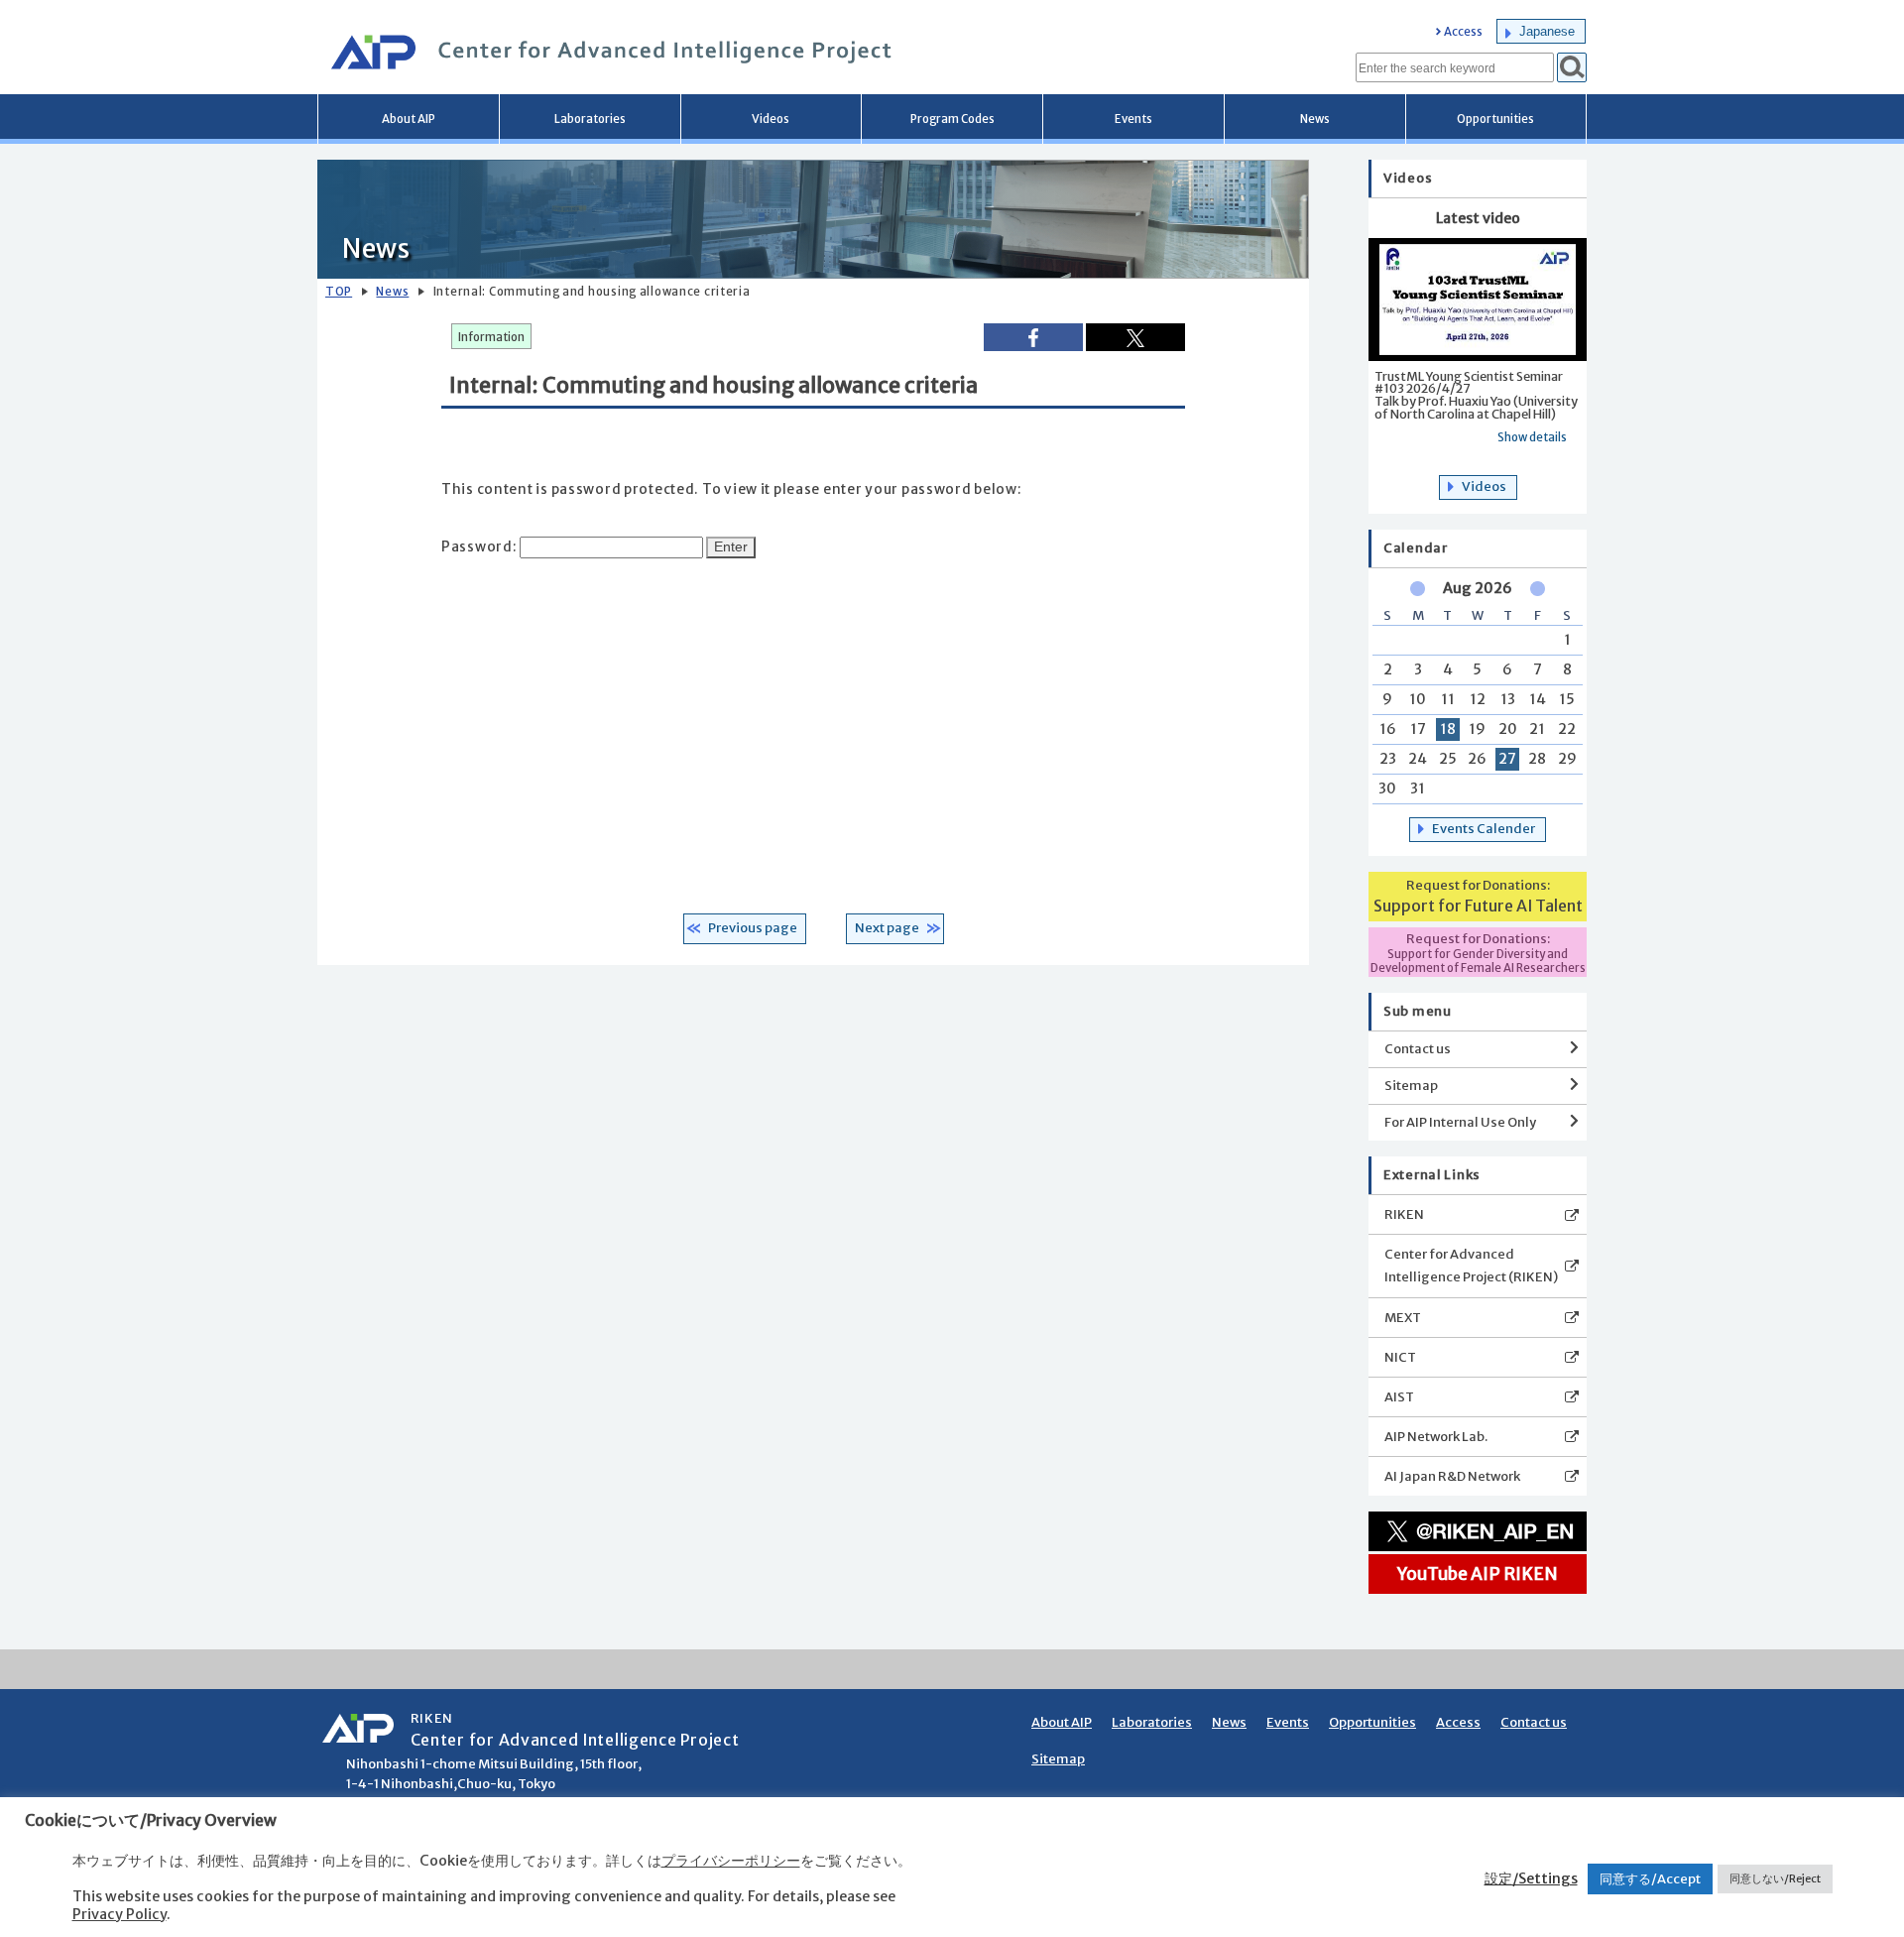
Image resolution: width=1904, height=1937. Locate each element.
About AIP (409, 119)
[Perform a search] (1572, 67)
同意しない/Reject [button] (1775, 1878)
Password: (480, 547)
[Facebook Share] (1033, 337)
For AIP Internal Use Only (1460, 1122)
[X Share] (1135, 337)
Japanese (1547, 31)
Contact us (1418, 1049)
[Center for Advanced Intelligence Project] (605, 55)
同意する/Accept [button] (1650, 1879)
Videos (771, 119)
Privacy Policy (119, 1914)
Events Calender (1484, 829)
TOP (339, 292)
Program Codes (952, 119)
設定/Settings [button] (1531, 1878)
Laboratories (590, 119)
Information (491, 337)
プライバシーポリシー (731, 1861)
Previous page (753, 928)
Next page (887, 928)
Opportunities (1495, 119)
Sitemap (1411, 1086)
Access (1463, 32)
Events (1133, 119)
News (1315, 119)
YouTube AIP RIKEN (1478, 1574)
